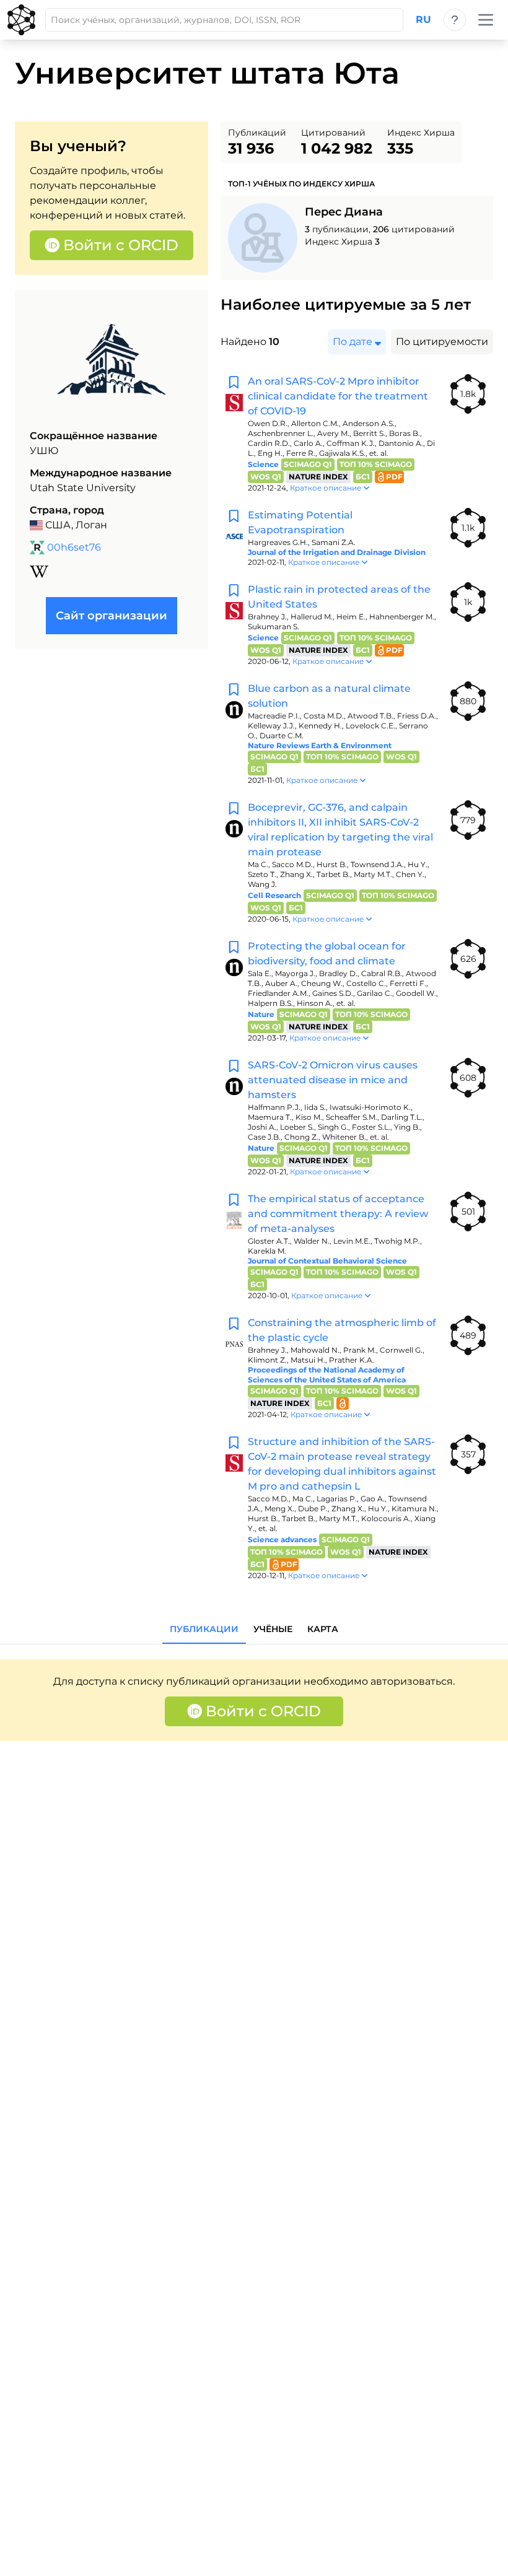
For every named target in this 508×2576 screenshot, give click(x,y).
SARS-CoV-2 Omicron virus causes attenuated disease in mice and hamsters (333, 1080)
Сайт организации (112, 616)
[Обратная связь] (455, 20)
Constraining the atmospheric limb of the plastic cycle (342, 1330)
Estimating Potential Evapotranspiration (300, 522)
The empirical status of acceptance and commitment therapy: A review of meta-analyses (338, 1214)
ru (423, 20)
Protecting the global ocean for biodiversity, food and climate (327, 954)
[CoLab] (21, 20)
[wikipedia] (39, 572)
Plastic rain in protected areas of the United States (339, 597)
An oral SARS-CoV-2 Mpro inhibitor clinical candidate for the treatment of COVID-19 (338, 396)
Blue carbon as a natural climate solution (329, 696)
